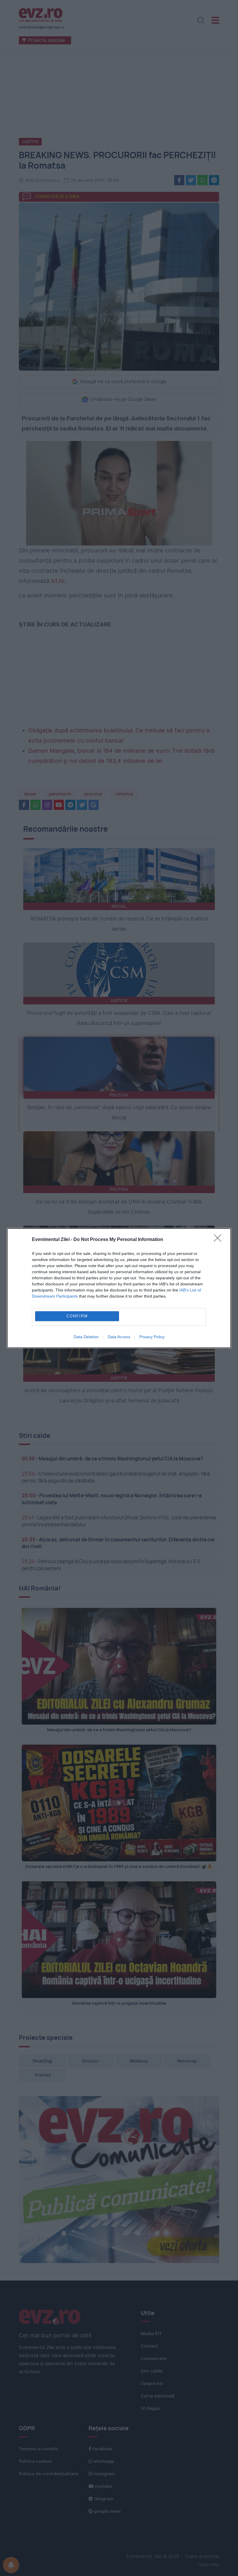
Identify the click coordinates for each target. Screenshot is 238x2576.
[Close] (219, 1240)
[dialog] (119, 1288)
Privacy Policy (152, 1337)
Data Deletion (86, 1337)
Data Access (119, 1337)
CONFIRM (77, 1316)
